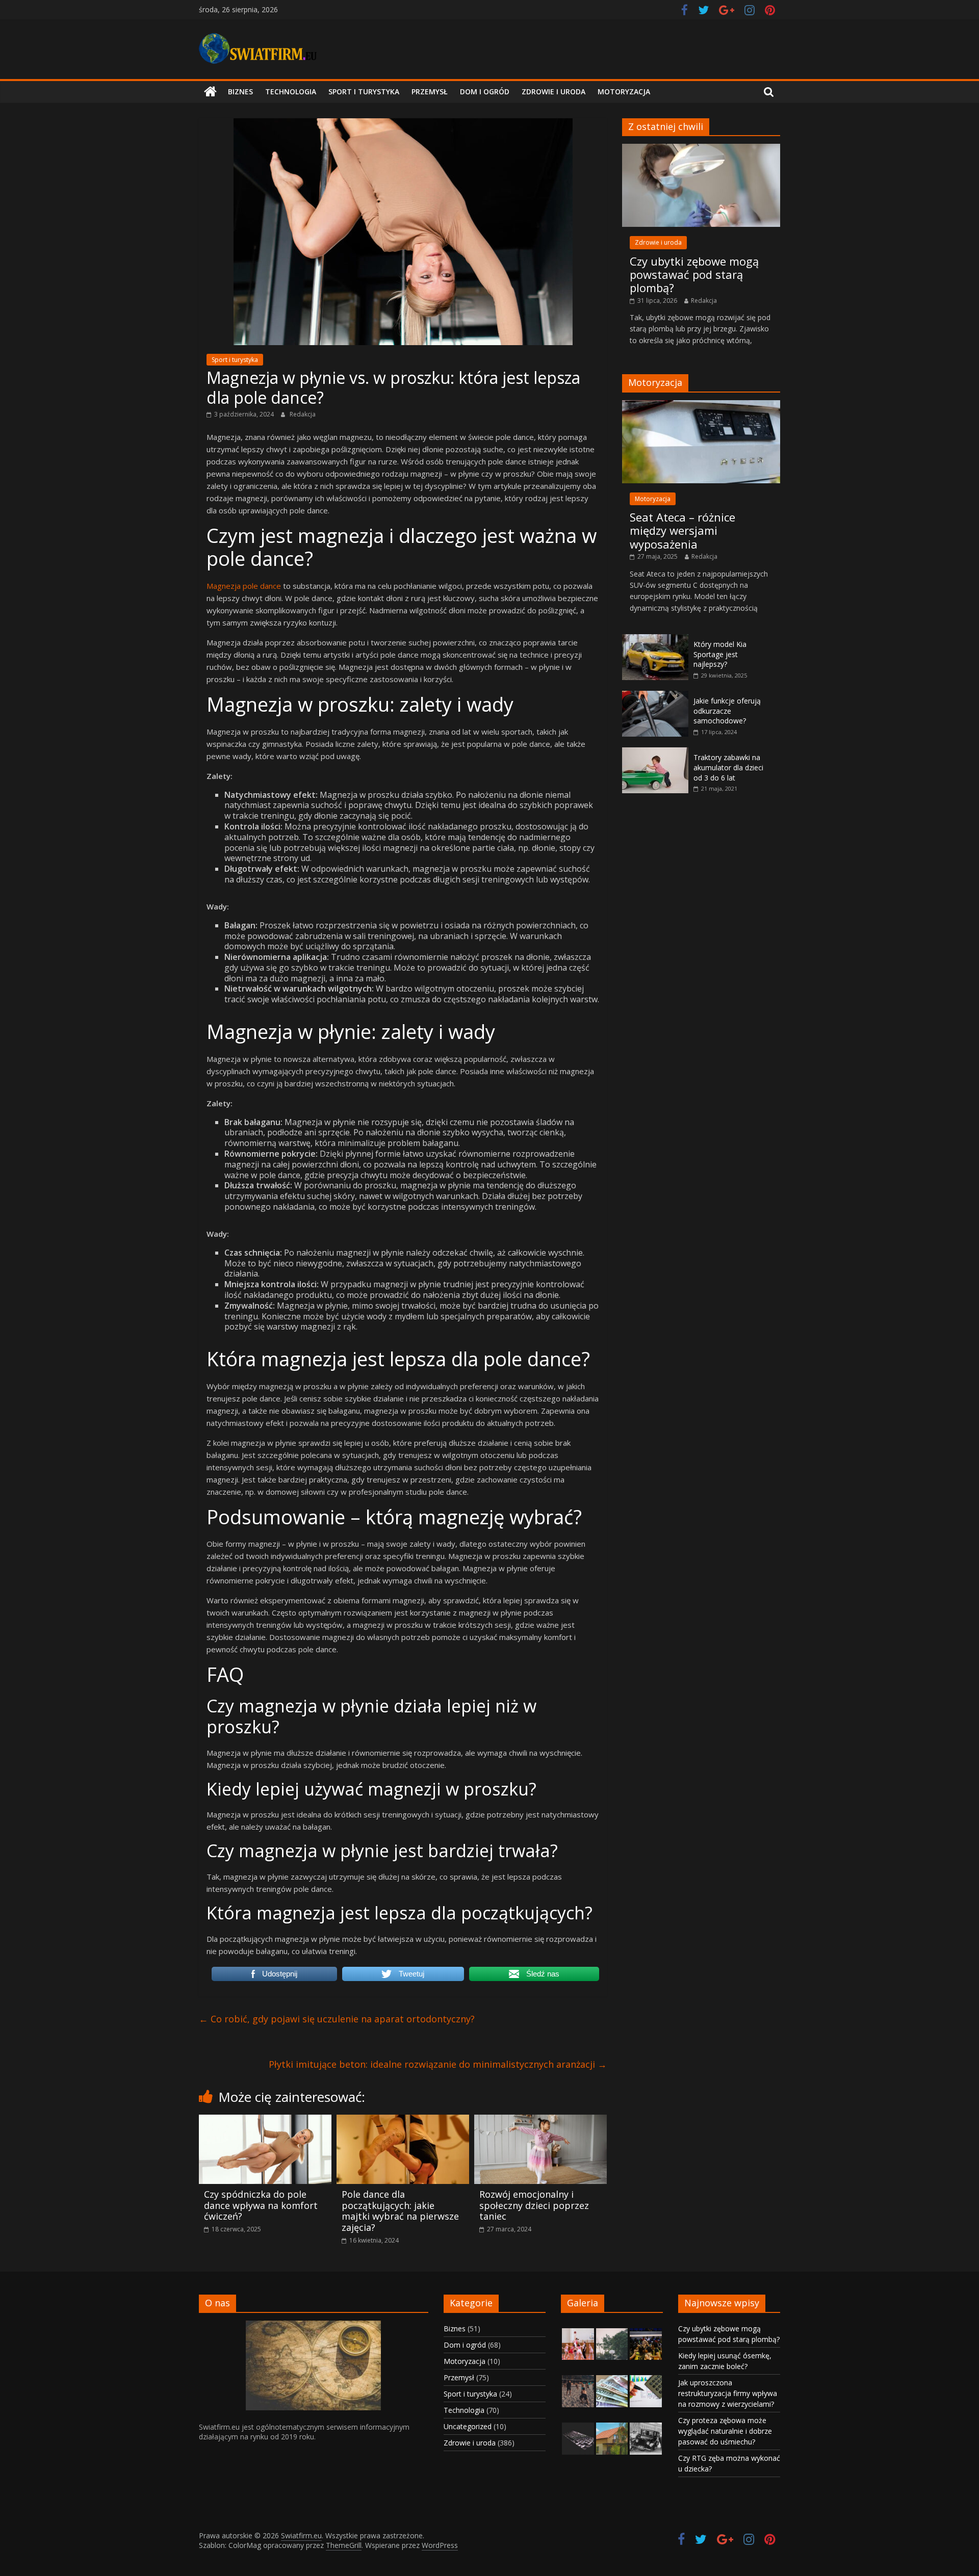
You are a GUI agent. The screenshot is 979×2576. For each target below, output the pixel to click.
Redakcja (303, 414)
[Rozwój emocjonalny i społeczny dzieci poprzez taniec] (540, 2121)
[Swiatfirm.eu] (210, 92)
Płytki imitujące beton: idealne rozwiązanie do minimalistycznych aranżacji (438, 2064)
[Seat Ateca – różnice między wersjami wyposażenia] (701, 406)
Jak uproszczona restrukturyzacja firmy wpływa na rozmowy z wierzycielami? (728, 2393)
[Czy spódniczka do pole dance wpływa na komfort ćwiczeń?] (265, 2121)
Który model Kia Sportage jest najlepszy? (720, 654)
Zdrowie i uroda (553, 92)
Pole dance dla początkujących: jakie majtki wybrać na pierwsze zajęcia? (400, 2211)
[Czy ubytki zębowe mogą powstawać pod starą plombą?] (701, 149)
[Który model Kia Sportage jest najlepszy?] (655, 640)
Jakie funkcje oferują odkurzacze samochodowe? (727, 711)
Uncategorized (468, 2426)
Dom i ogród (485, 92)
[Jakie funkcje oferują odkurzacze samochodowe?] (655, 696)
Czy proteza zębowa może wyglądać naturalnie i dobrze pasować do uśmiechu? (725, 2431)
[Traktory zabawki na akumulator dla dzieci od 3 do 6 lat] (655, 753)
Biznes (240, 92)
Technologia (291, 92)
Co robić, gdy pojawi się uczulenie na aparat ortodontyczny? (337, 2019)
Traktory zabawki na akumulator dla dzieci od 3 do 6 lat (728, 767)
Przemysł (430, 92)
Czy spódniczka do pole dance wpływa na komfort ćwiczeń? (261, 2205)
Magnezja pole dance (244, 586)
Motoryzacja (624, 92)
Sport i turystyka (364, 92)
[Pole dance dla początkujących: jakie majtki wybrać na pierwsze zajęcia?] (403, 2121)
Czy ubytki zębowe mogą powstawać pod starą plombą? (694, 275)
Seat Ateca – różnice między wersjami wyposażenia (682, 530)
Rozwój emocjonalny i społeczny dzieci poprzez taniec (534, 2205)
